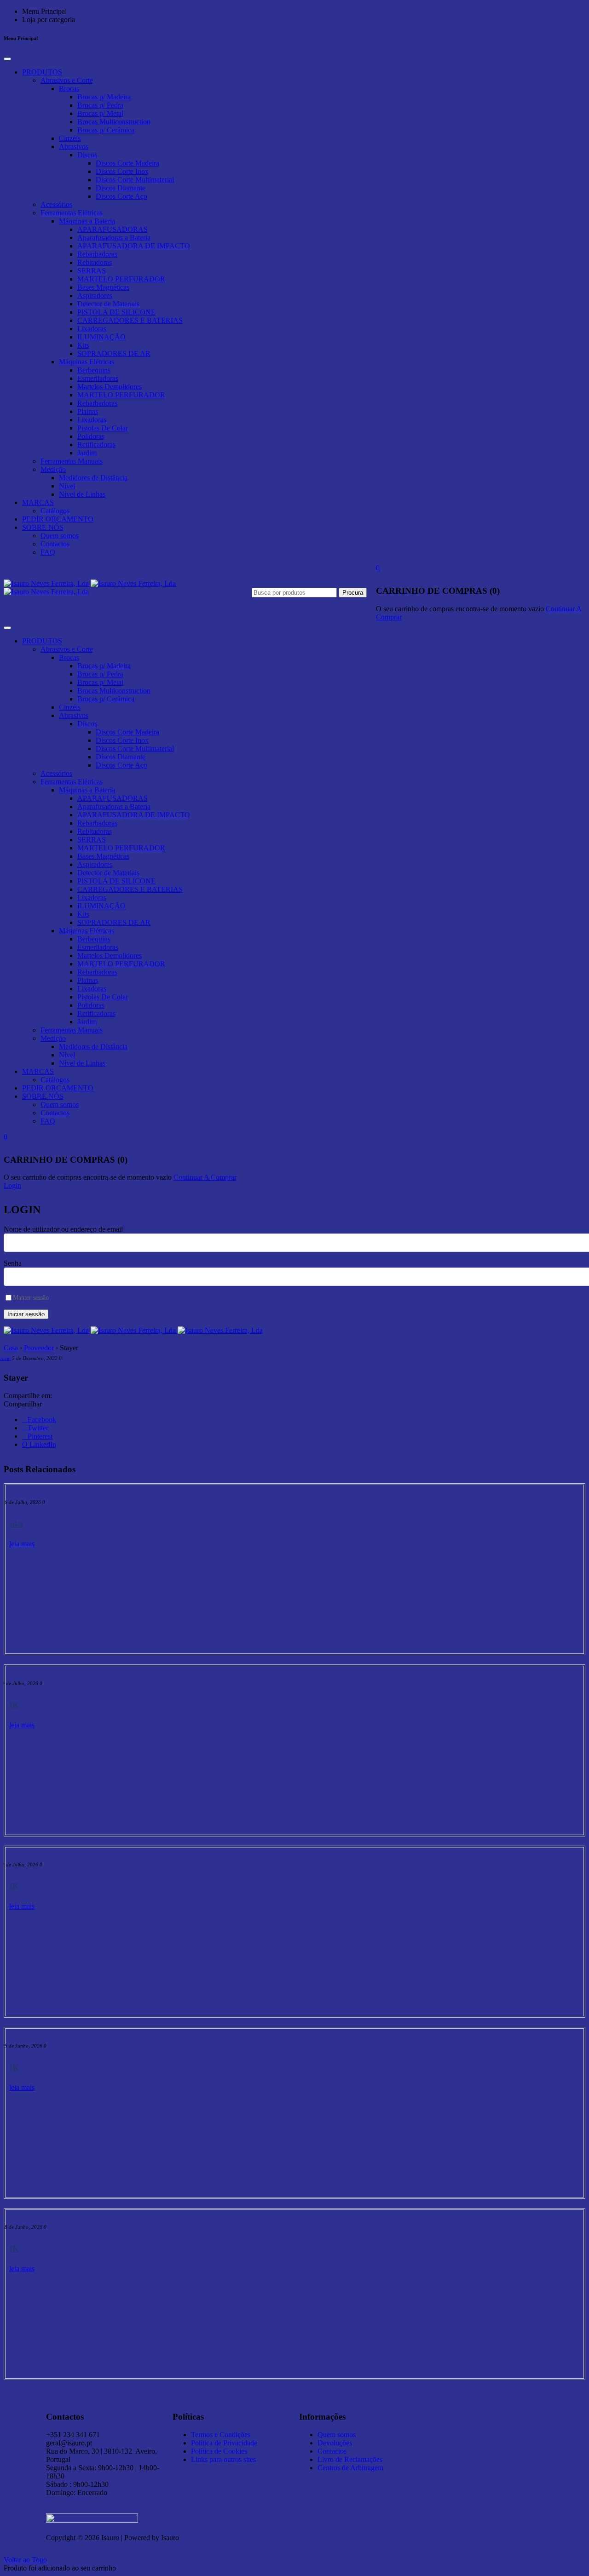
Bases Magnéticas (103, 287)
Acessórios (56, 204)
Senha (13, 1263)
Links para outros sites (223, 2459)
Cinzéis (70, 138)
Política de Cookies (219, 2451)
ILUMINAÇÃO (101, 337)
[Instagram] (462, 2415)
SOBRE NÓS (43, 527)
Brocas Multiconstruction (114, 122)
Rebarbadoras (97, 254)
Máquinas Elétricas (87, 362)
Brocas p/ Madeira (104, 97)
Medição (53, 469)
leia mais (22, 1544)
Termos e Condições (221, 2435)
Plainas (88, 411)
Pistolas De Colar (103, 428)
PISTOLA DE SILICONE (116, 312)
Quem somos (60, 536)
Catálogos (55, 511)
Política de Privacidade (224, 2443)
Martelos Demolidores (110, 387)
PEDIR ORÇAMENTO (58, 519)
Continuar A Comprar (205, 1177)
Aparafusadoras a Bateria (114, 238)
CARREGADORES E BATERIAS (130, 320)
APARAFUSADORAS (113, 229)
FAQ (48, 552)
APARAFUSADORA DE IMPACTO (134, 246)
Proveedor (39, 1348)
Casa (11, 1348)
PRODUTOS (42, 72)
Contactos (55, 544)
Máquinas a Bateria (87, 221)
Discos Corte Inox (122, 171)
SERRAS (92, 271)
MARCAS (38, 502)
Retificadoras (96, 445)
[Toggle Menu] (7, 59)
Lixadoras (92, 329)
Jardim (87, 453)
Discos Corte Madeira (127, 163)
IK (14, 1705)
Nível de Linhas (82, 494)
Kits (83, 345)
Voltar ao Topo (25, 2560)
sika (16, 1524)
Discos (87, 155)
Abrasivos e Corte (67, 80)
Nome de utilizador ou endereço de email (63, 1229)
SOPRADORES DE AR (114, 353)
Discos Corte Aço (121, 196)
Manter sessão (31, 1298)
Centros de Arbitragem (350, 2468)
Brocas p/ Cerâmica (106, 130)
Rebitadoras (95, 262)
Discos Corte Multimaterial (135, 180)
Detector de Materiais (108, 304)
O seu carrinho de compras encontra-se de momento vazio (460, 609)
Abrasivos (74, 146)
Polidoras (91, 436)
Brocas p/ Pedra (100, 105)
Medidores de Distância (93, 478)
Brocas (69, 89)
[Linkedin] (437, 2415)
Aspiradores (95, 295)
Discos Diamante (121, 188)
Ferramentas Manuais (72, 461)
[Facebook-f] (487, 2415)
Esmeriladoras (98, 378)
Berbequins (94, 370)
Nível (67, 486)
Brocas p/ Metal (100, 113)
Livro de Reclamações (350, 2459)
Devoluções (335, 2443)
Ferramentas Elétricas (72, 213)
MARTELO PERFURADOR (121, 279)
